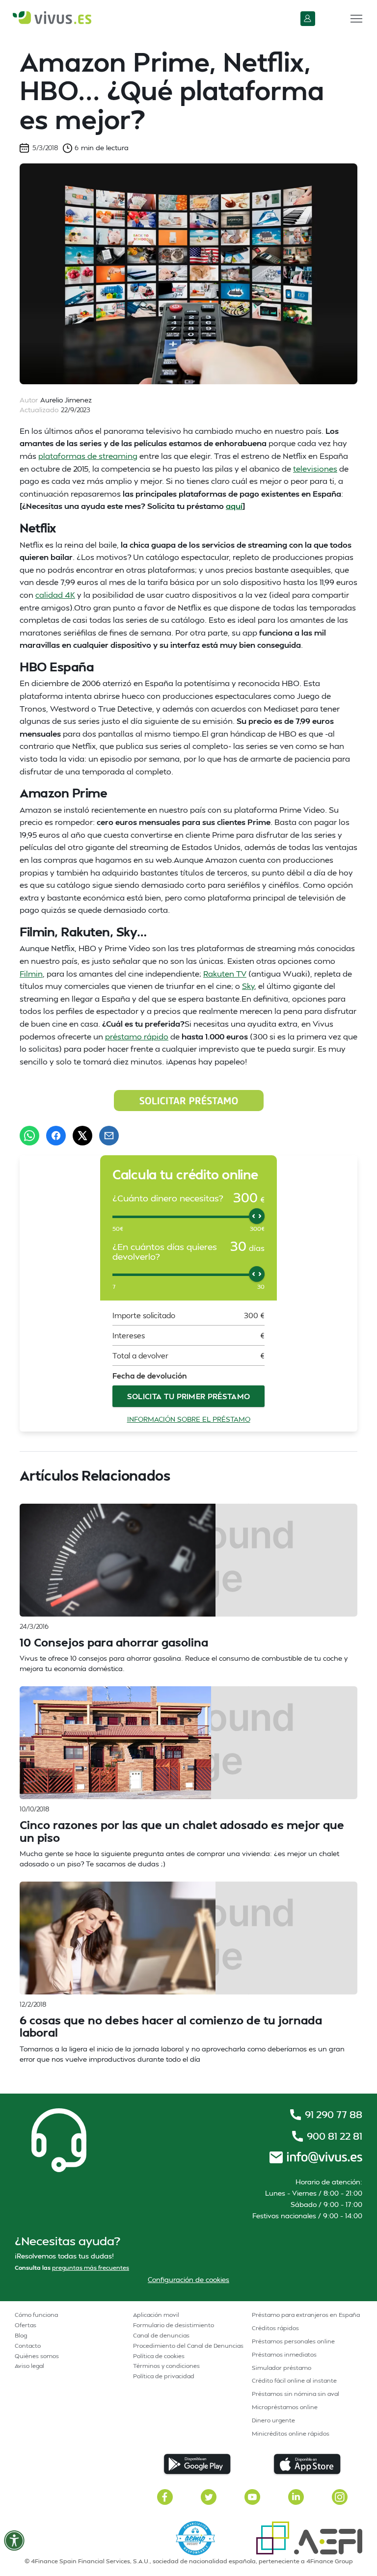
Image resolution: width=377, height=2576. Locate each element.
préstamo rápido (137, 1036)
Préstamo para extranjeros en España (306, 2315)
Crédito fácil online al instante (294, 2380)
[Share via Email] (109, 1136)
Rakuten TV (225, 973)
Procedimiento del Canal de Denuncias (188, 2346)
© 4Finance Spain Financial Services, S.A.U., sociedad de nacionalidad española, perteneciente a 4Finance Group (189, 2561)
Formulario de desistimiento (174, 2325)
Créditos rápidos (275, 2328)
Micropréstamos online (285, 2407)
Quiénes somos (37, 2356)
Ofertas (26, 2325)
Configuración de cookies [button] (188, 2279)
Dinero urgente (273, 2420)
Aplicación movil (156, 2315)
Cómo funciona (36, 2315)
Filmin (31, 973)
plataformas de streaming (88, 456)
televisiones (315, 468)
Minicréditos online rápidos (291, 2433)
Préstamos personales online (293, 2341)
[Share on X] (82, 1136)
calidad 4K (55, 595)
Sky (248, 986)
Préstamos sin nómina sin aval (296, 2394)
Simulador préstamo (282, 2368)
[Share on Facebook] (56, 1136)
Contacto (28, 2346)
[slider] (257, 1216)
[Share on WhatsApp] (29, 1136)
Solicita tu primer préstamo (189, 1396)
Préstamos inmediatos (284, 2354)
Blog (21, 2335)
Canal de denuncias (161, 2335)
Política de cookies (159, 2356)
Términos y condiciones (166, 2366)
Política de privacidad (164, 2376)
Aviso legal (29, 2366)
